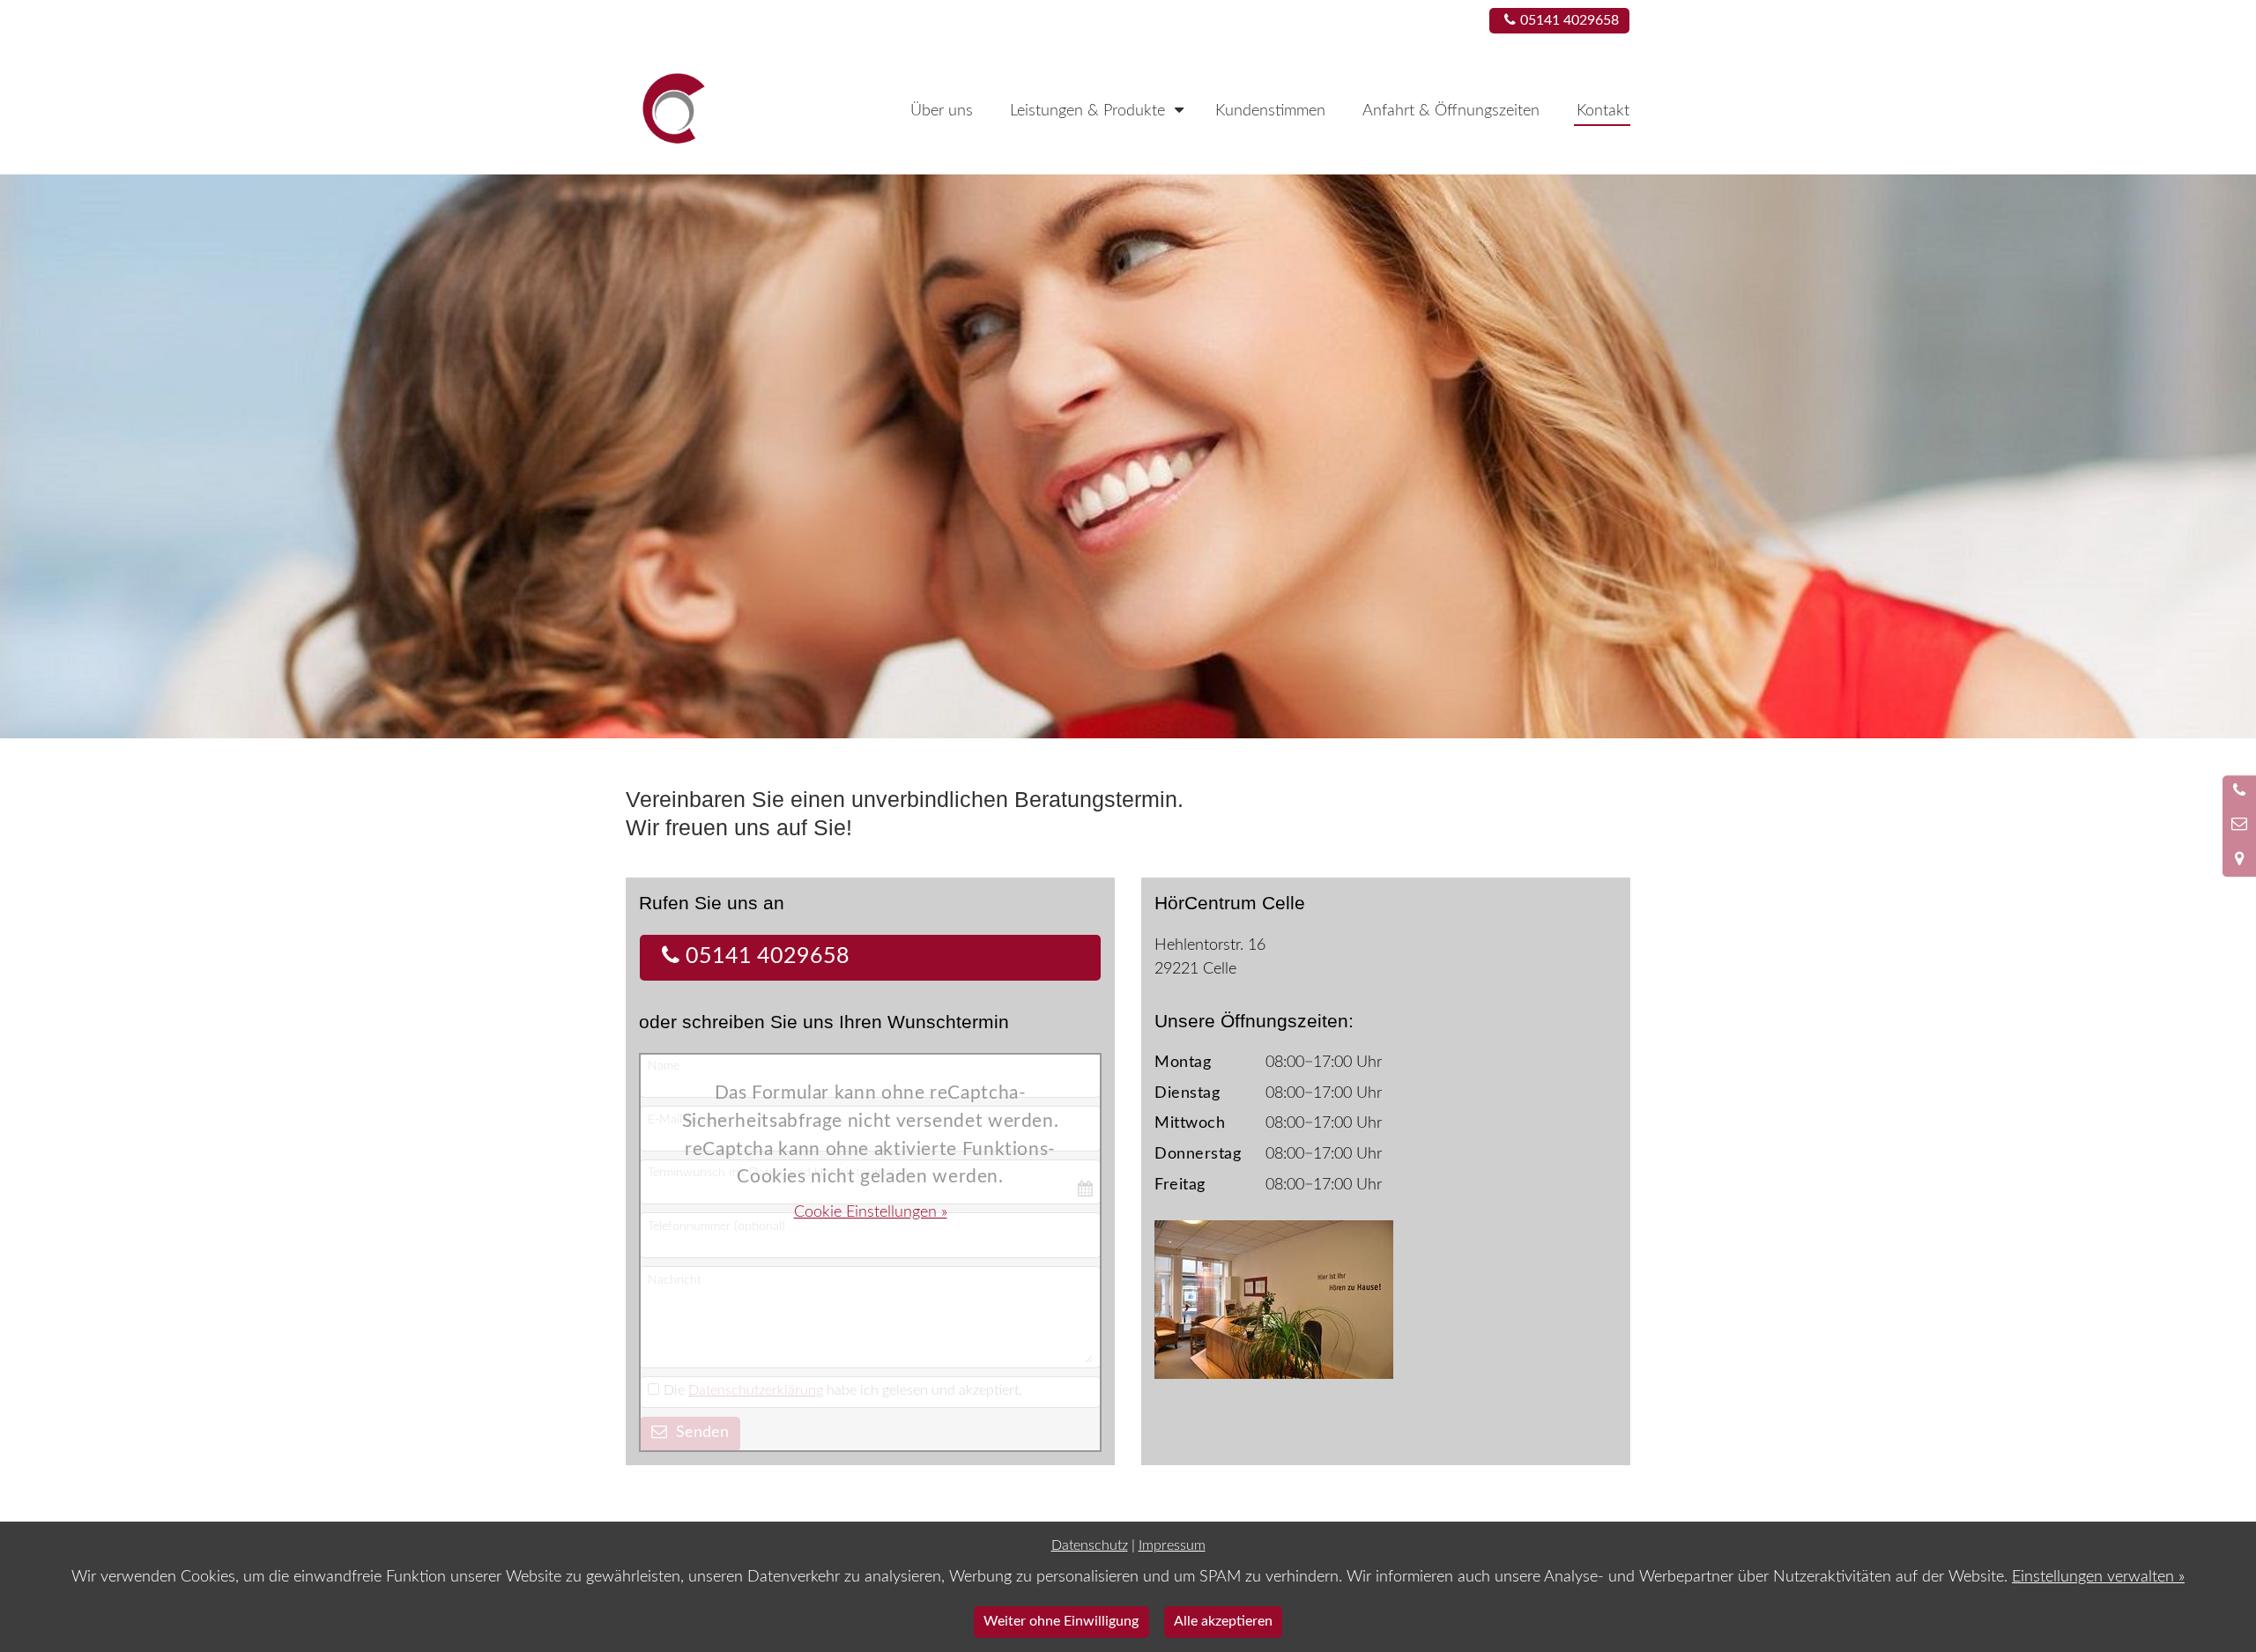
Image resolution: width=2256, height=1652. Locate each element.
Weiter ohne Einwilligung (1061, 1621)
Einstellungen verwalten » (2098, 1577)
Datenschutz (1090, 1545)
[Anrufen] (2239, 792)
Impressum (1172, 1545)
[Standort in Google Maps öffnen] (2239, 860)
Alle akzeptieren (1223, 1621)
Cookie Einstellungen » (871, 1212)
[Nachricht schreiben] (2239, 826)
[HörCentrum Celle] (705, 109)
